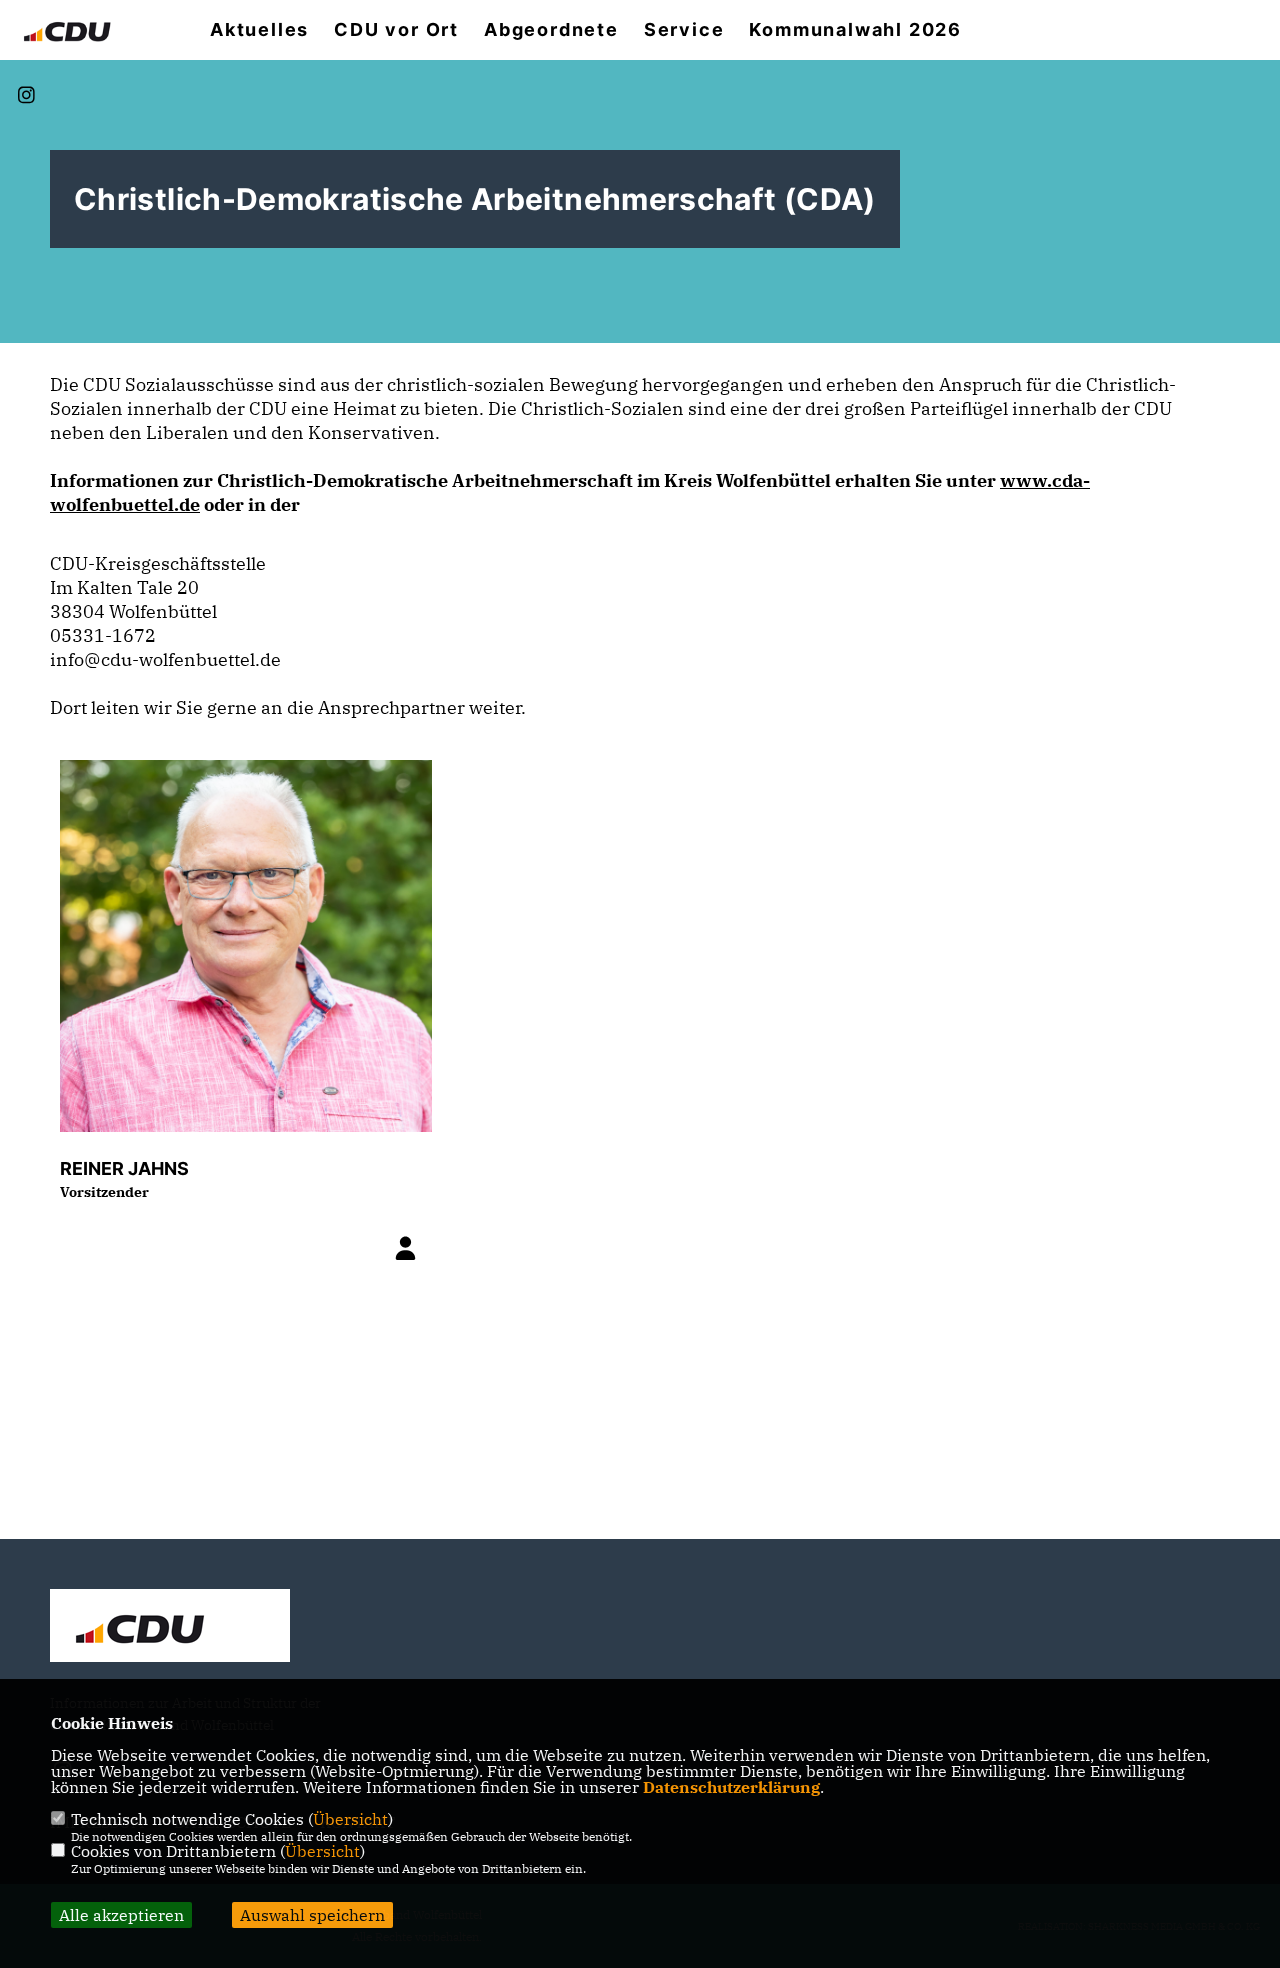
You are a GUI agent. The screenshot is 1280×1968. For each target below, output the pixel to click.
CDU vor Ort (396, 30)
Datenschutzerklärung (731, 1787)
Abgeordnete (551, 30)
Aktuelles (259, 30)
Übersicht (350, 1819)
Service (684, 30)
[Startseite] (170, 1628)
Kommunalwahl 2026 (855, 30)
